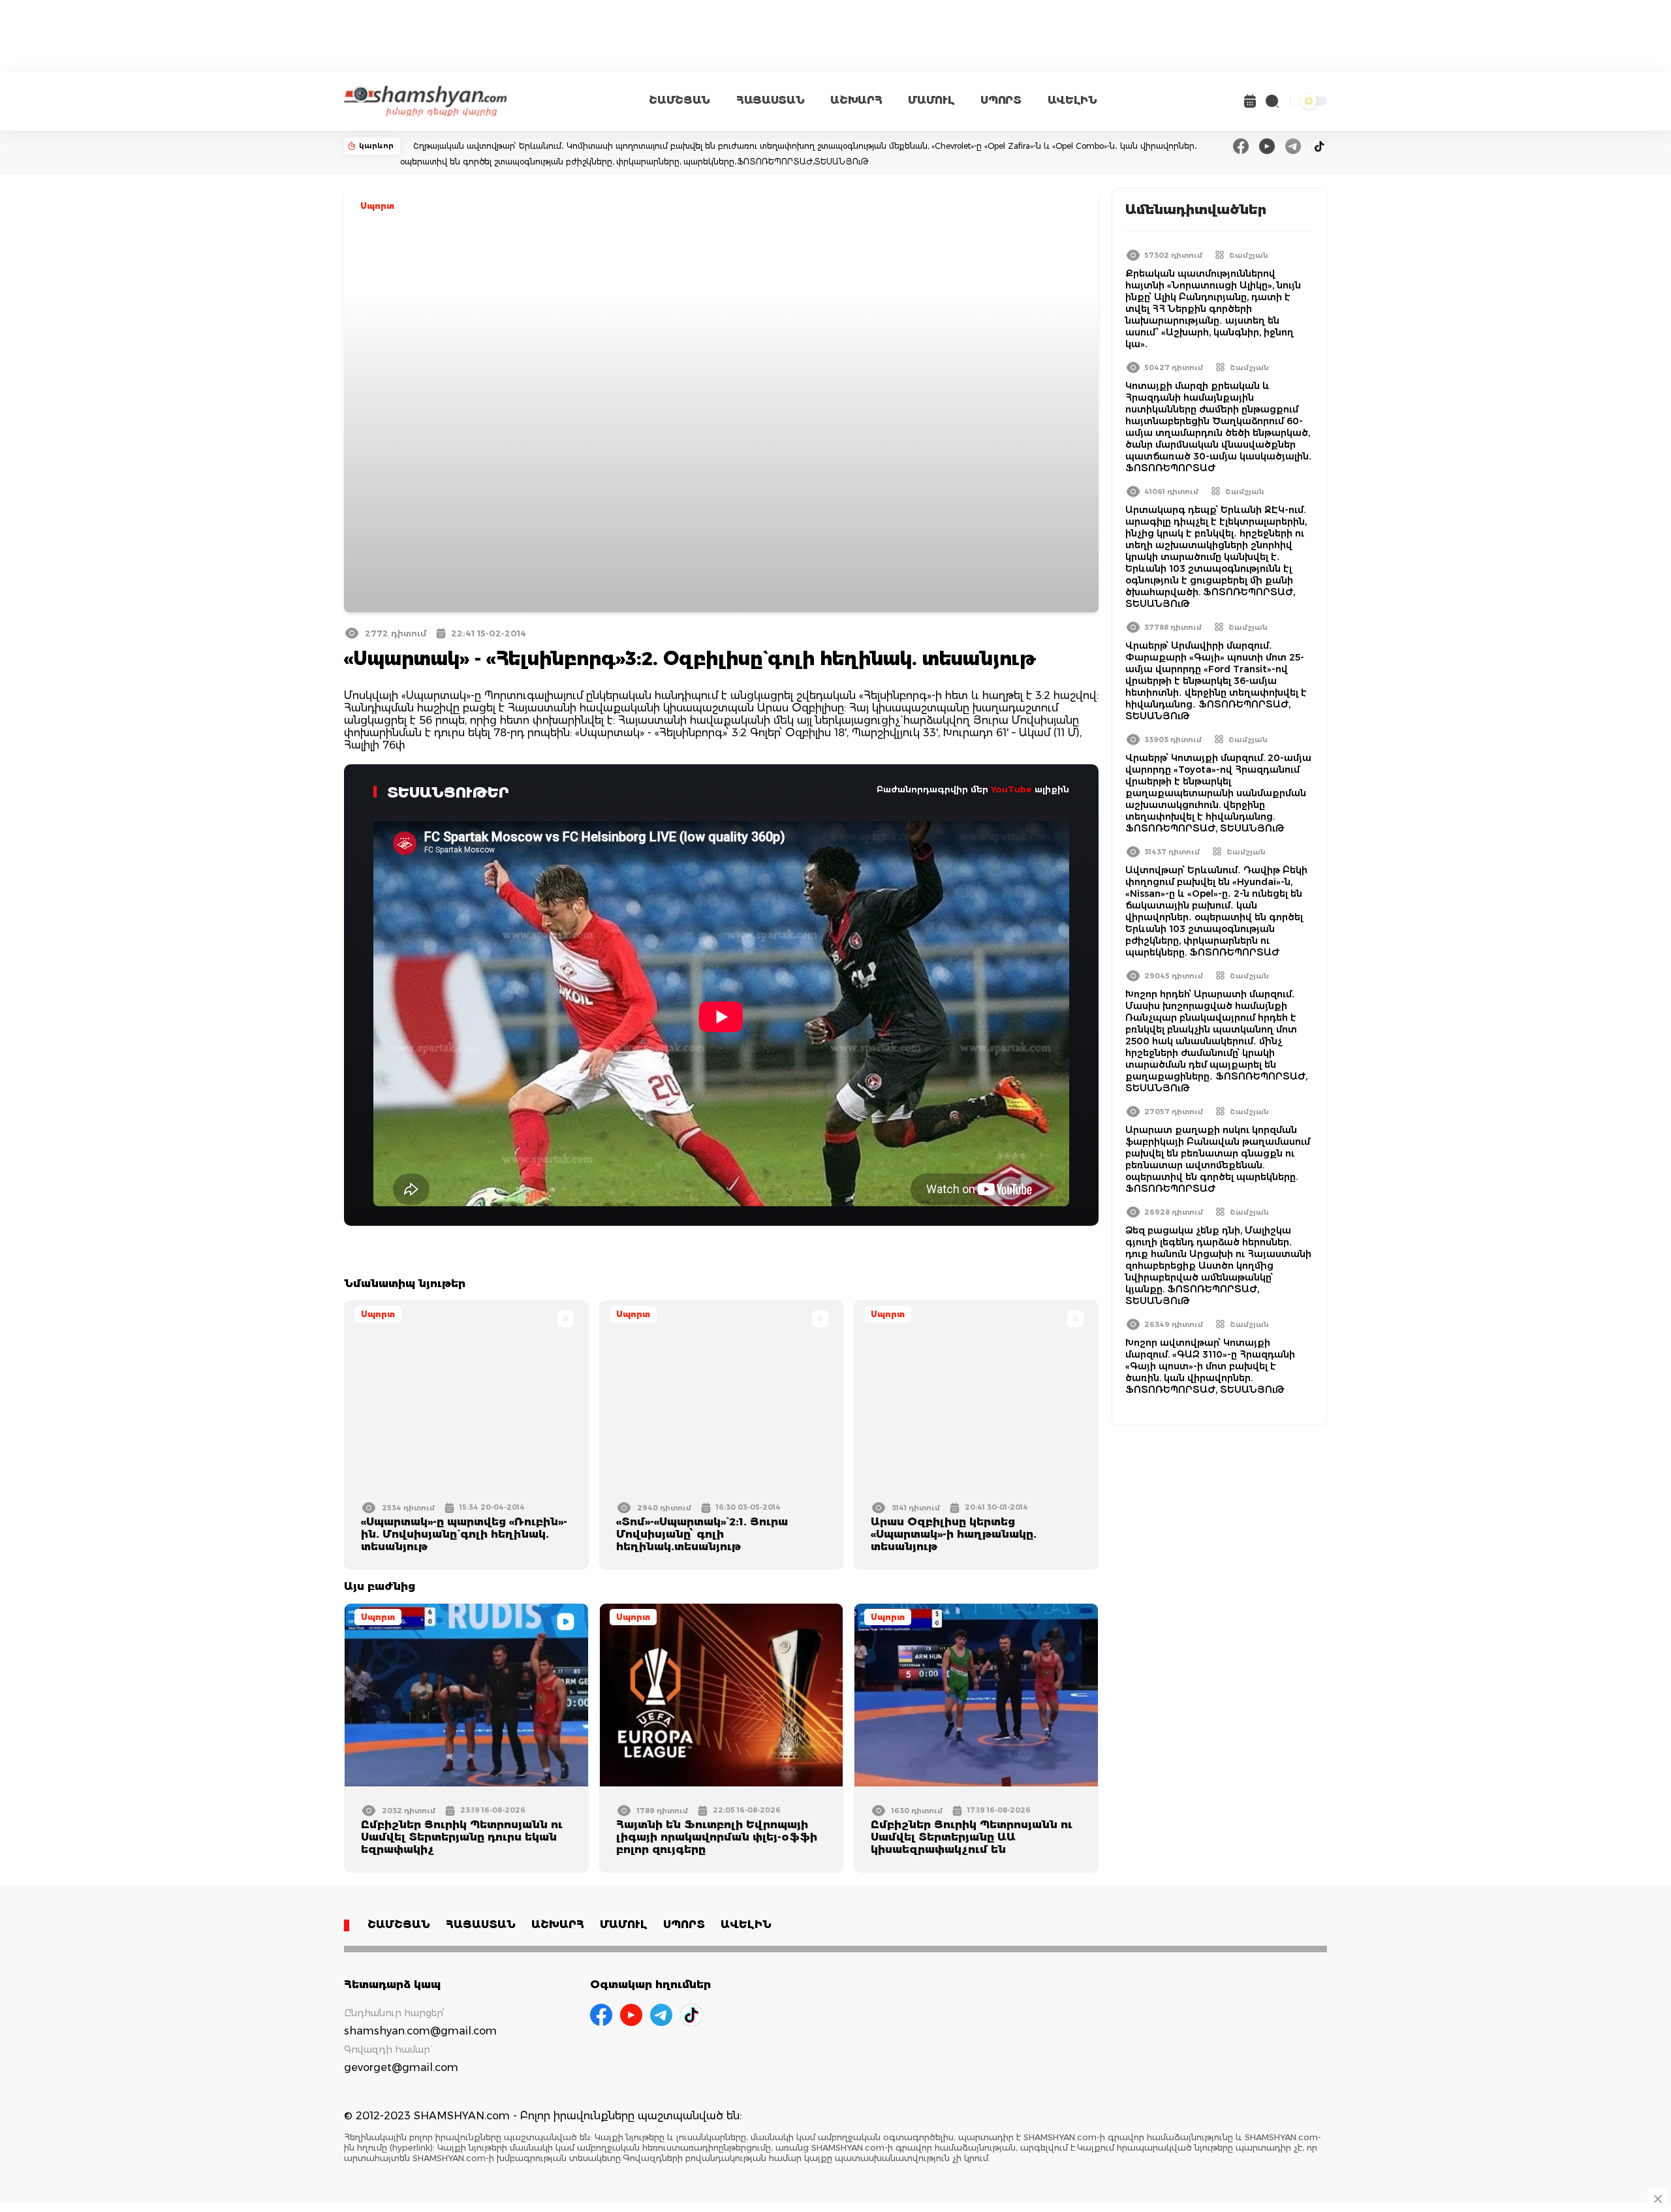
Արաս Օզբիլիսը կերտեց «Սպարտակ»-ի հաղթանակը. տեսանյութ (954, 1534)
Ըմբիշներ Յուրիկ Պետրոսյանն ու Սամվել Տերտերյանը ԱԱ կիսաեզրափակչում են (972, 1837)
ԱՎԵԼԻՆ (1072, 100)
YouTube (1011, 789)
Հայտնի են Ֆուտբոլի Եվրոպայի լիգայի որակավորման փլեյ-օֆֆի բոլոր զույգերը (717, 1837)
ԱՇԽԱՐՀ (856, 100)
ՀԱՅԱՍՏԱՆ (770, 100)
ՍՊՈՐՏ (1001, 100)
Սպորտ (377, 206)
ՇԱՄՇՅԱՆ (679, 100)
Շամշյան (1249, 255)
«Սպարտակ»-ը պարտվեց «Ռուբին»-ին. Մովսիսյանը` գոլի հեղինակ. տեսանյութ (464, 1534)
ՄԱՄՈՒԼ (931, 100)
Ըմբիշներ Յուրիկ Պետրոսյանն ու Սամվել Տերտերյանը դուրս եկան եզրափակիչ (462, 1837)
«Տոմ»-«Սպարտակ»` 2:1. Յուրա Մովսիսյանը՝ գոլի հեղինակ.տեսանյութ (702, 1534)
